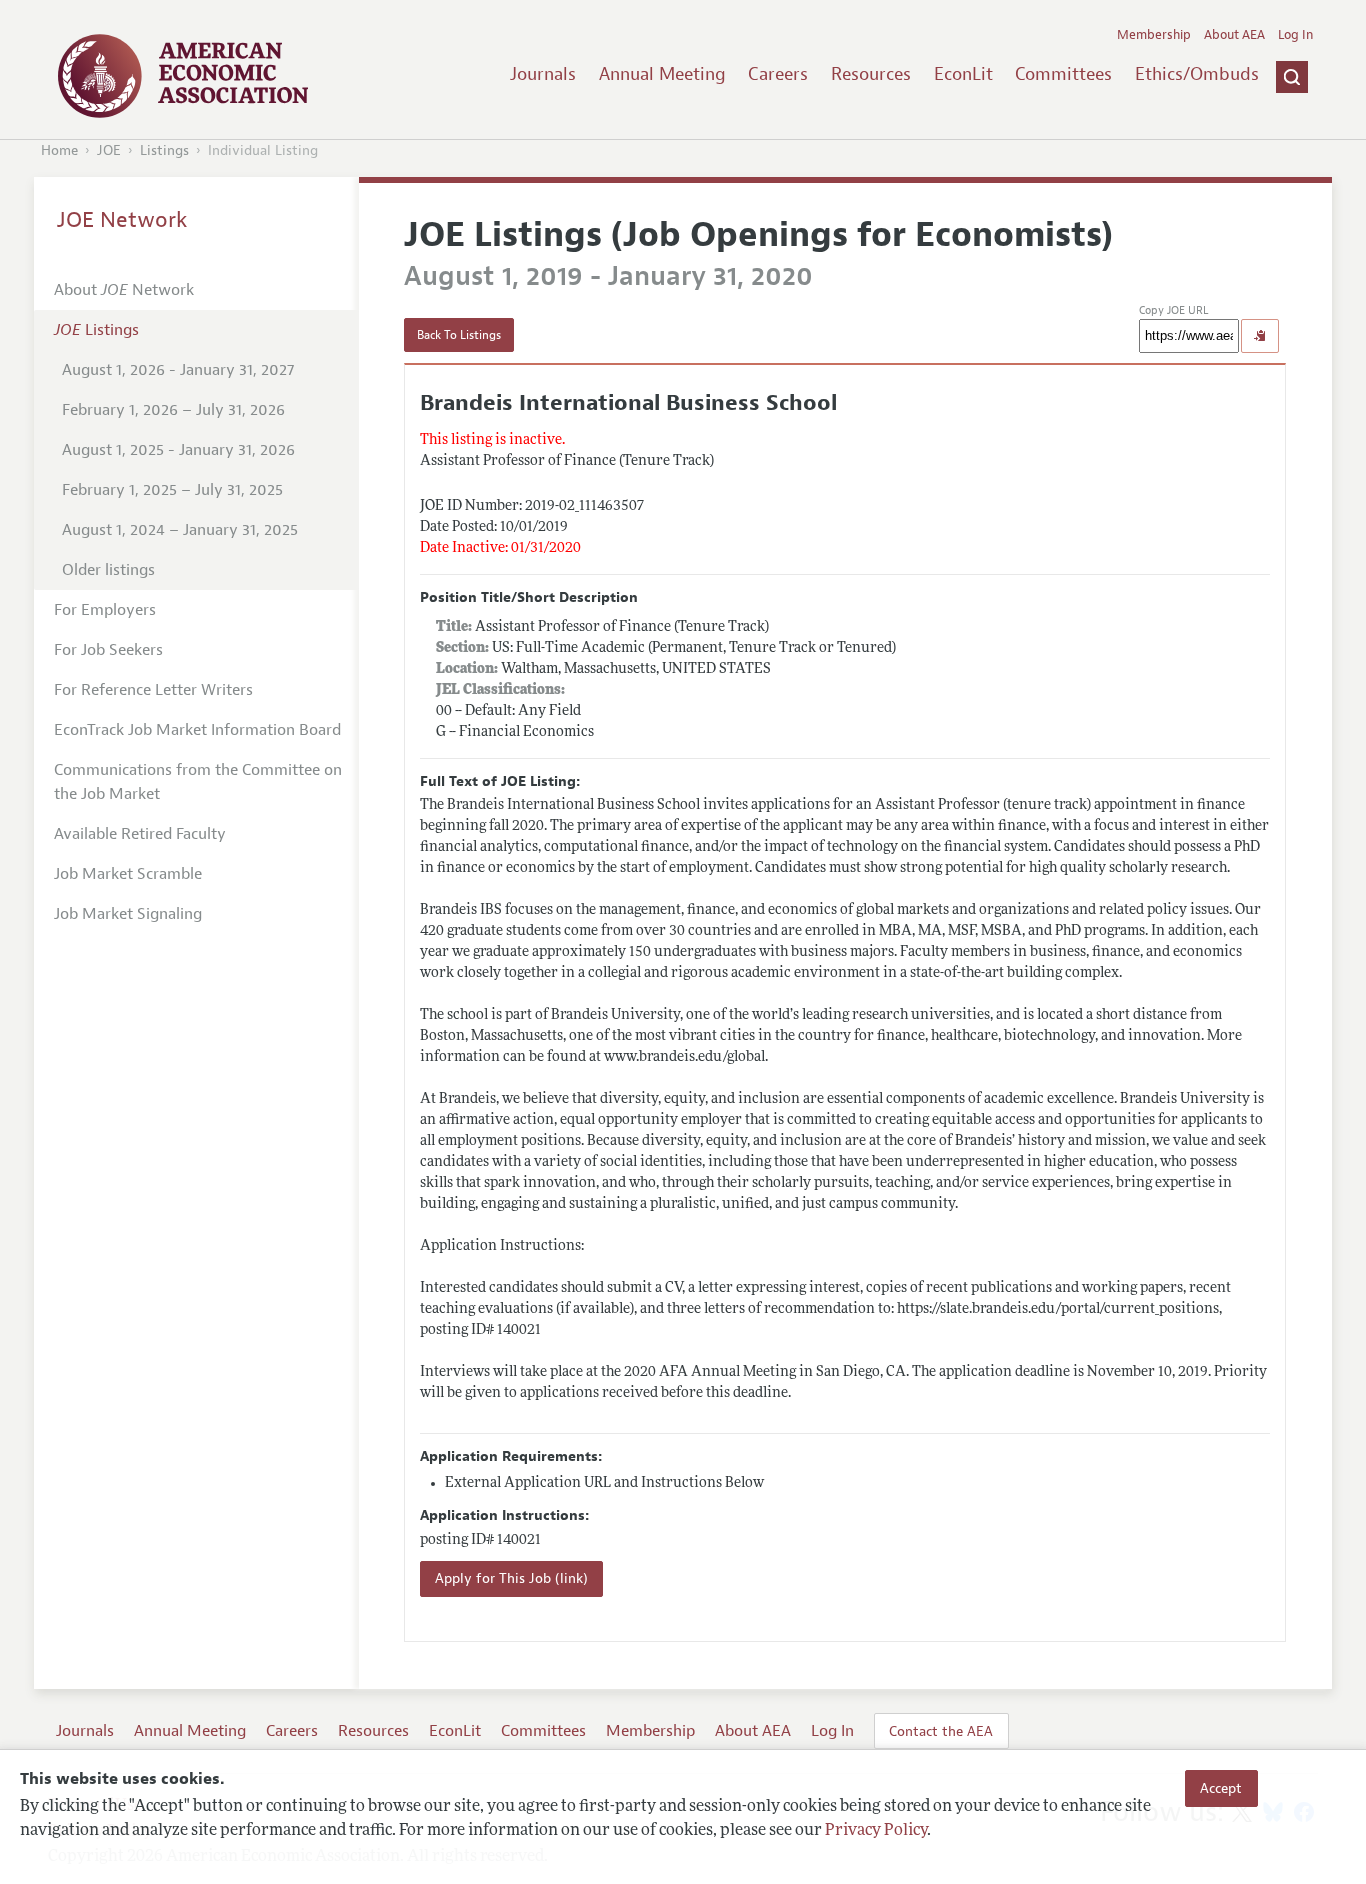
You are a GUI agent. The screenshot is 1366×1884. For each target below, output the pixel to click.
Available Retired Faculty (140, 834)
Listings (164, 150)
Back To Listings (459, 335)
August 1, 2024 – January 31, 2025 (180, 530)
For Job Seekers (108, 650)
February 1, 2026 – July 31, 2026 (173, 410)
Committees (1063, 74)
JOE (109, 150)
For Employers (105, 610)
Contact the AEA (941, 1731)
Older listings (108, 570)
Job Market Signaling (128, 914)
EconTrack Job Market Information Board (197, 730)
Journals (543, 74)
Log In (1295, 35)
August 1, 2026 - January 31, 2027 (178, 370)
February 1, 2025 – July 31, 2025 (172, 490)
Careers (778, 74)
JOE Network (122, 220)
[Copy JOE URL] (1260, 336)
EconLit (963, 74)
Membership (1154, 35)
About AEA (1234, 35)
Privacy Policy (876, 1831)
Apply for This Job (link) (511, 1578)
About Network (124, 290)
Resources (871, 74)
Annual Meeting (662, 74)
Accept (1221, 1788)
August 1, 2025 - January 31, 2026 (178, 450)
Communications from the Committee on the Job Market (198, 782)
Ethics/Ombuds (1197, 74)
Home (59, 150)
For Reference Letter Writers (153, 690)
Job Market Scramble (128, 874)
